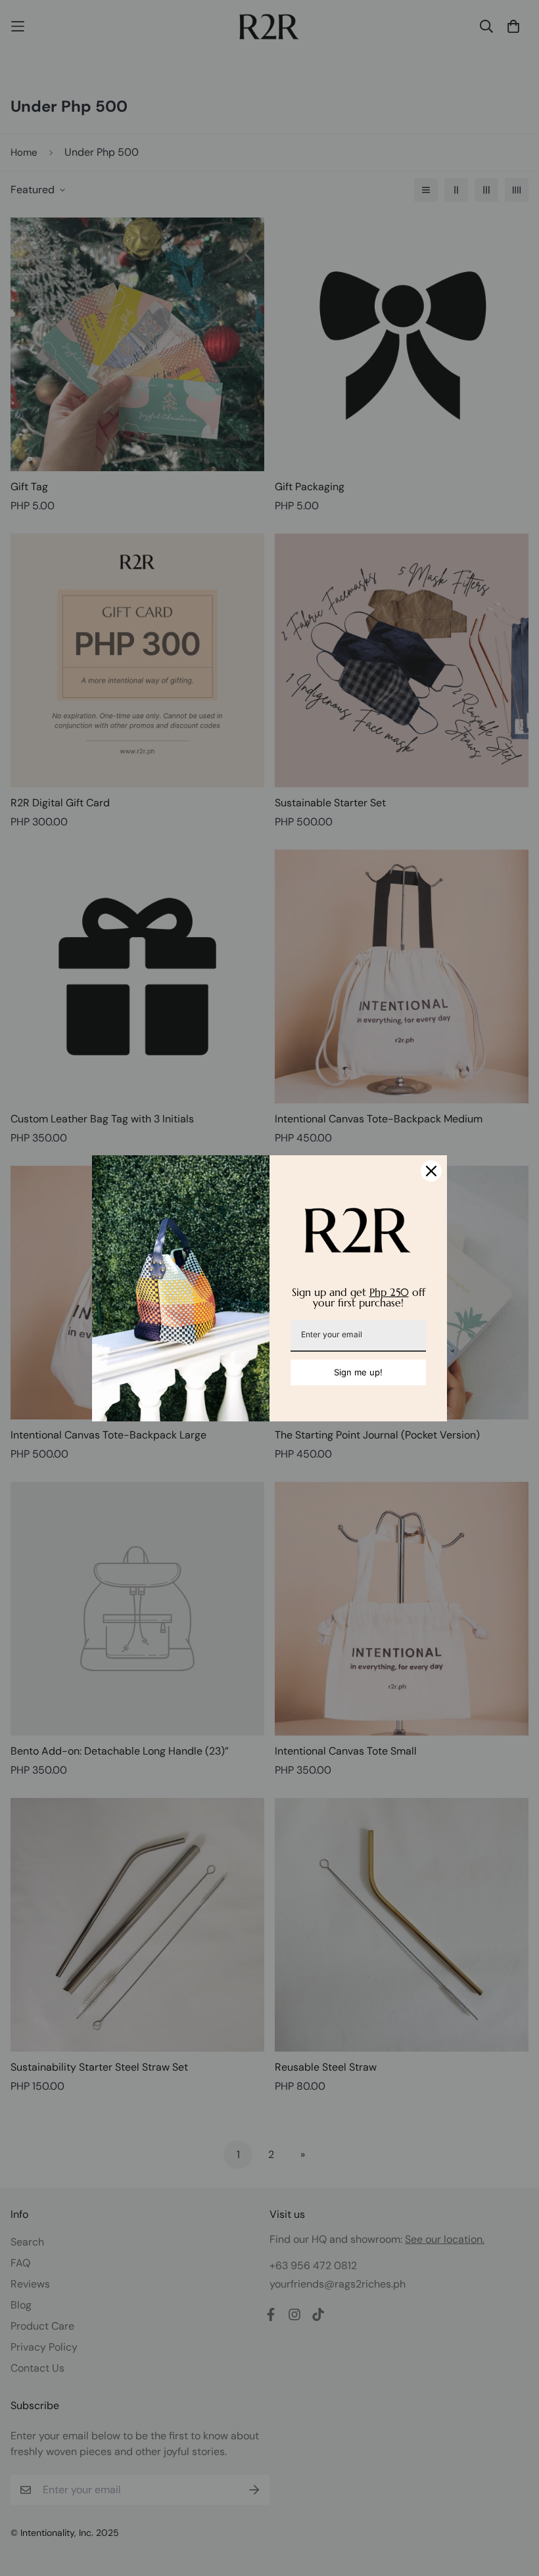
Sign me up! (358, 1372)
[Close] (431, 1171)
